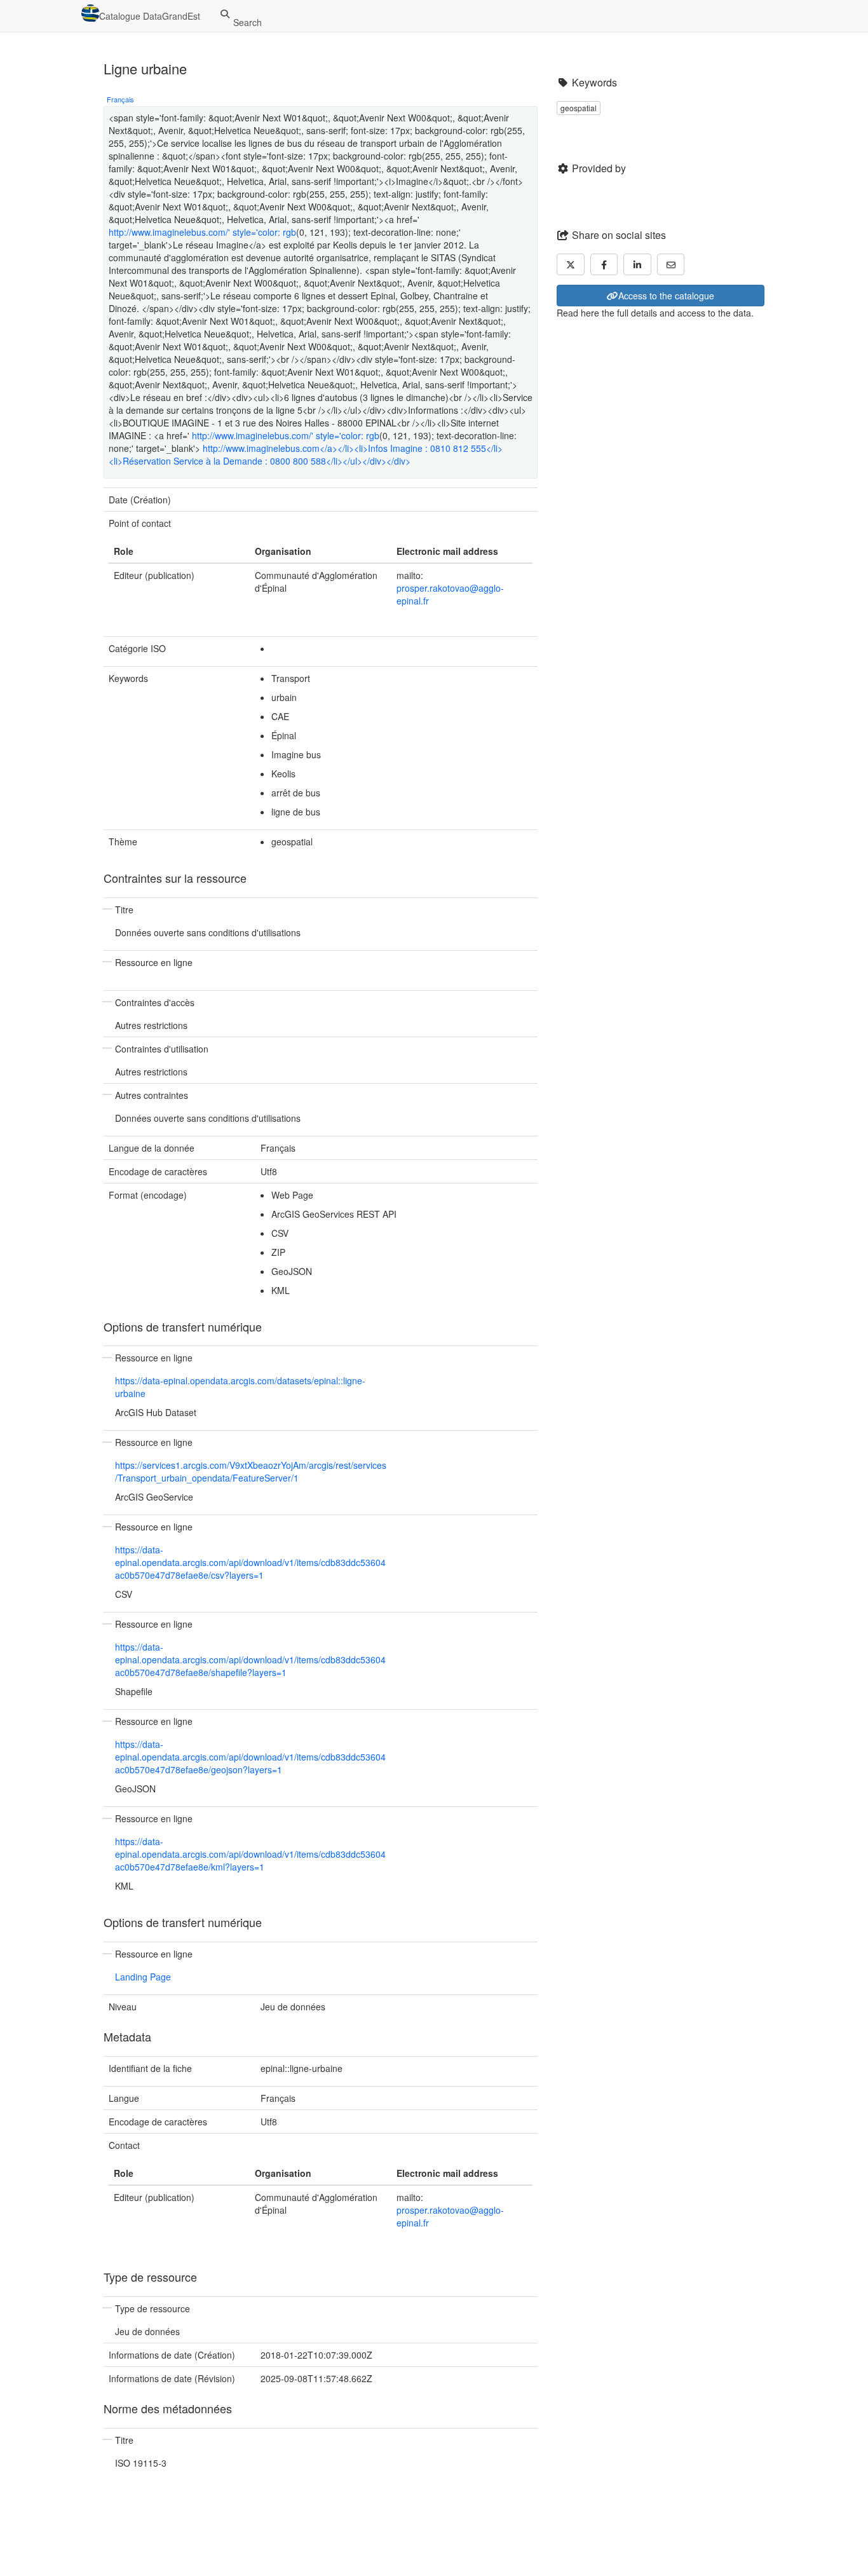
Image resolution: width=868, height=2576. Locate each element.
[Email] (671, 264)
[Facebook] (604, 264)
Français (120, 99)
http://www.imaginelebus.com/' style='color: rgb (202, 232)
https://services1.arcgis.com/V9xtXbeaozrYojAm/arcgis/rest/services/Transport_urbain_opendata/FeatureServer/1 (251, 1471)
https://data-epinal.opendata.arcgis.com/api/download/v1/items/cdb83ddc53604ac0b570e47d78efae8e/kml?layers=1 (250, 1854)
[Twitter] (571, 264)
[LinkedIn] (637, 264)
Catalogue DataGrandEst (150, 16)
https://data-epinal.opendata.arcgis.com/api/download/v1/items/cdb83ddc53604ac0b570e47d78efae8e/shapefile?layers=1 (250, 1659)
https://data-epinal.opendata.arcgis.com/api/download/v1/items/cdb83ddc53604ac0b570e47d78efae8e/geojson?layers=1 (250, 1757)
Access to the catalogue (666, 296)
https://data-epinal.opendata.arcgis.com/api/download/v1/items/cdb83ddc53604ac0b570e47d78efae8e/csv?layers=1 (250, 1562)
